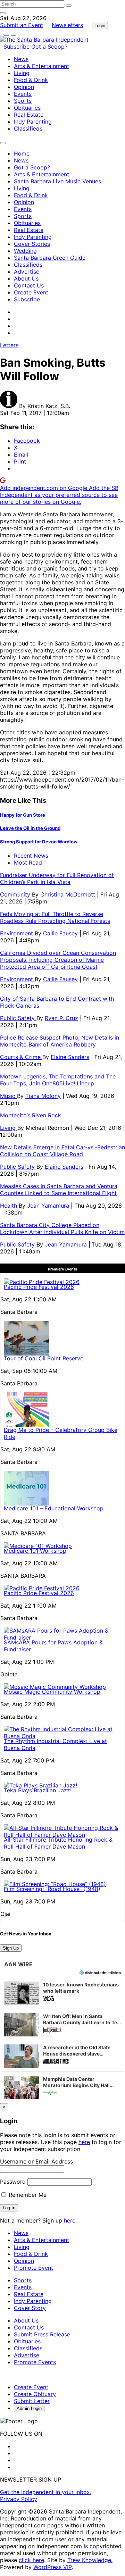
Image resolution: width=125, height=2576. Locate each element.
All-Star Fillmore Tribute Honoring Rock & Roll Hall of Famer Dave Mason (58, 1843)
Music (9, 1096)
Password (13, 2182)
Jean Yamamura (48, 1206)
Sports (23, 101)
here (84, 2142)
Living (22, 73)
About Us (26, 278)
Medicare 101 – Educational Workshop (54, 1508)
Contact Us (29, 285)
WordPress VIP (52, 2567)
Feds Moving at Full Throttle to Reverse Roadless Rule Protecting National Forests (55, 917)
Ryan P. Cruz (61, 1018)
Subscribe (17, 47)
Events (23, 94)
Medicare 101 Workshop (35, 1551)
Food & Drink (31, 80)
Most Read (28, 862)
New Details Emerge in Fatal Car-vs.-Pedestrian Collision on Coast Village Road (62, 1151)
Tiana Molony (43, 1096)
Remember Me (27, 2195)
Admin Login (29, 2408)
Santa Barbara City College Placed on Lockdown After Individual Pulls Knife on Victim (62, 1228)
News (21, 59)
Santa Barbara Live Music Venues (57, 181)
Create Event (31, 292)
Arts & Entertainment (41, 66)
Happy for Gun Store (23, 815)
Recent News (31, 856)
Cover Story (30, 2308)
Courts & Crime (21, 1057)
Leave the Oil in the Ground (30, 828)
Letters (9, 345)
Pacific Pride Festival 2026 (39, 1287)
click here (31, 2560)
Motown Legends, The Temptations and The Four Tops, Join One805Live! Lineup (58, 1080)
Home (22, 153)
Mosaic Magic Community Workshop (52, 1692)
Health (9, 1206)
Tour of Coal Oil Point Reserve (44, 1358)
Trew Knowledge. (90, 2560)
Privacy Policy (19, 2499)
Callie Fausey (60, 933)
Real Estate (29, 115)
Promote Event (34, 2268)
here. (70, 2220)
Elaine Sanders (70, 1057)
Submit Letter (32, 2401)
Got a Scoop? (49, 47)
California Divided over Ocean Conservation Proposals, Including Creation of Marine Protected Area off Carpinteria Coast (58, 960)
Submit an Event (22, 25)
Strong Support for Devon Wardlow (39, 842)
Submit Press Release (42, 2334)
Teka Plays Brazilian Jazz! (38, 1790)
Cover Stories (32, 244)
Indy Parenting (33, 122)
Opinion (24, 87)
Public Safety (18, 1018)
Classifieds (28, 128)
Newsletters (67, 25)
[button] (62, 1993)
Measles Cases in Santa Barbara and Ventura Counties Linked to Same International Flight (59, 1190)
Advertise (27, 272)
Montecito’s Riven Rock (31, 1115)
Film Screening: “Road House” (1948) (52, 1889)
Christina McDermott (68, 894)
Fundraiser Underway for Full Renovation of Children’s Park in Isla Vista (57, 878)
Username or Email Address (36, 2161)
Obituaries (27, 108)
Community (16, 894)
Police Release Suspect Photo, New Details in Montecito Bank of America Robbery (60, 1041)
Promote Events (35, 2362)
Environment (17, 933)
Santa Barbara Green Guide (50, 258)
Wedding (25, 251)
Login (100, 26)
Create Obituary (35, 2394)
